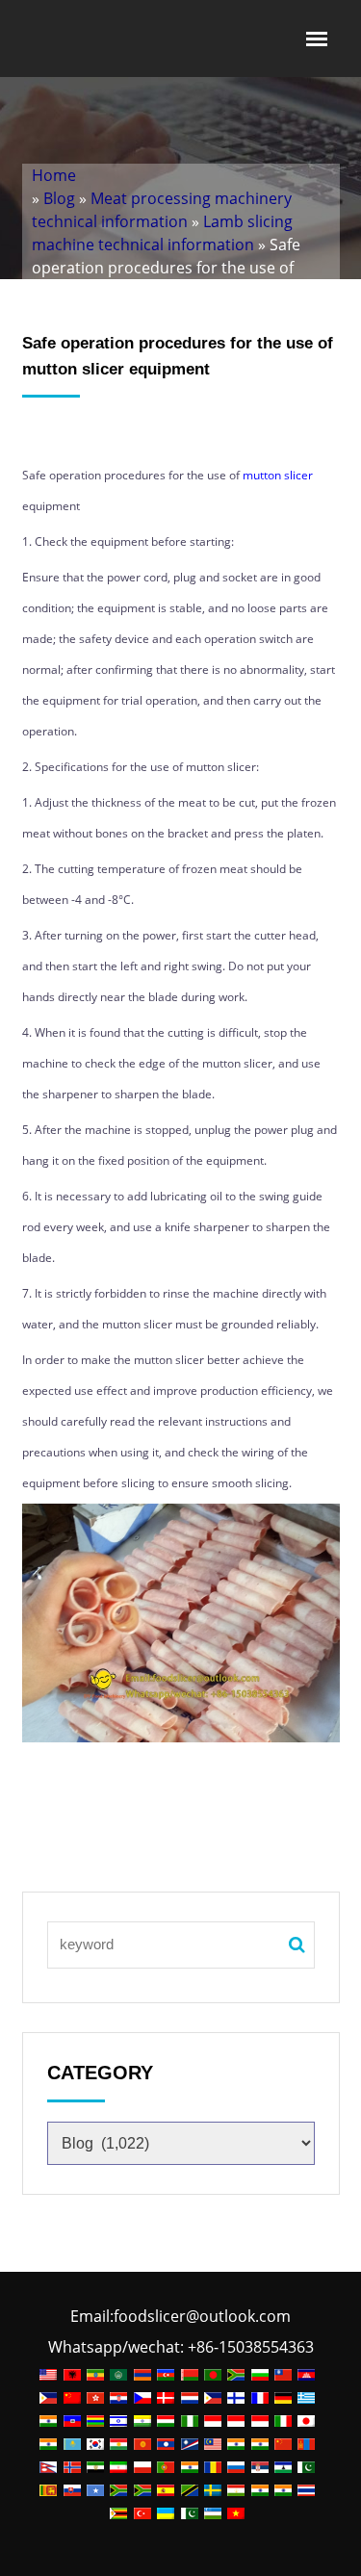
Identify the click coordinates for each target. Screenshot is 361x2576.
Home (54, 175)
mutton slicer (278, 475)
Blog (59, 198)
